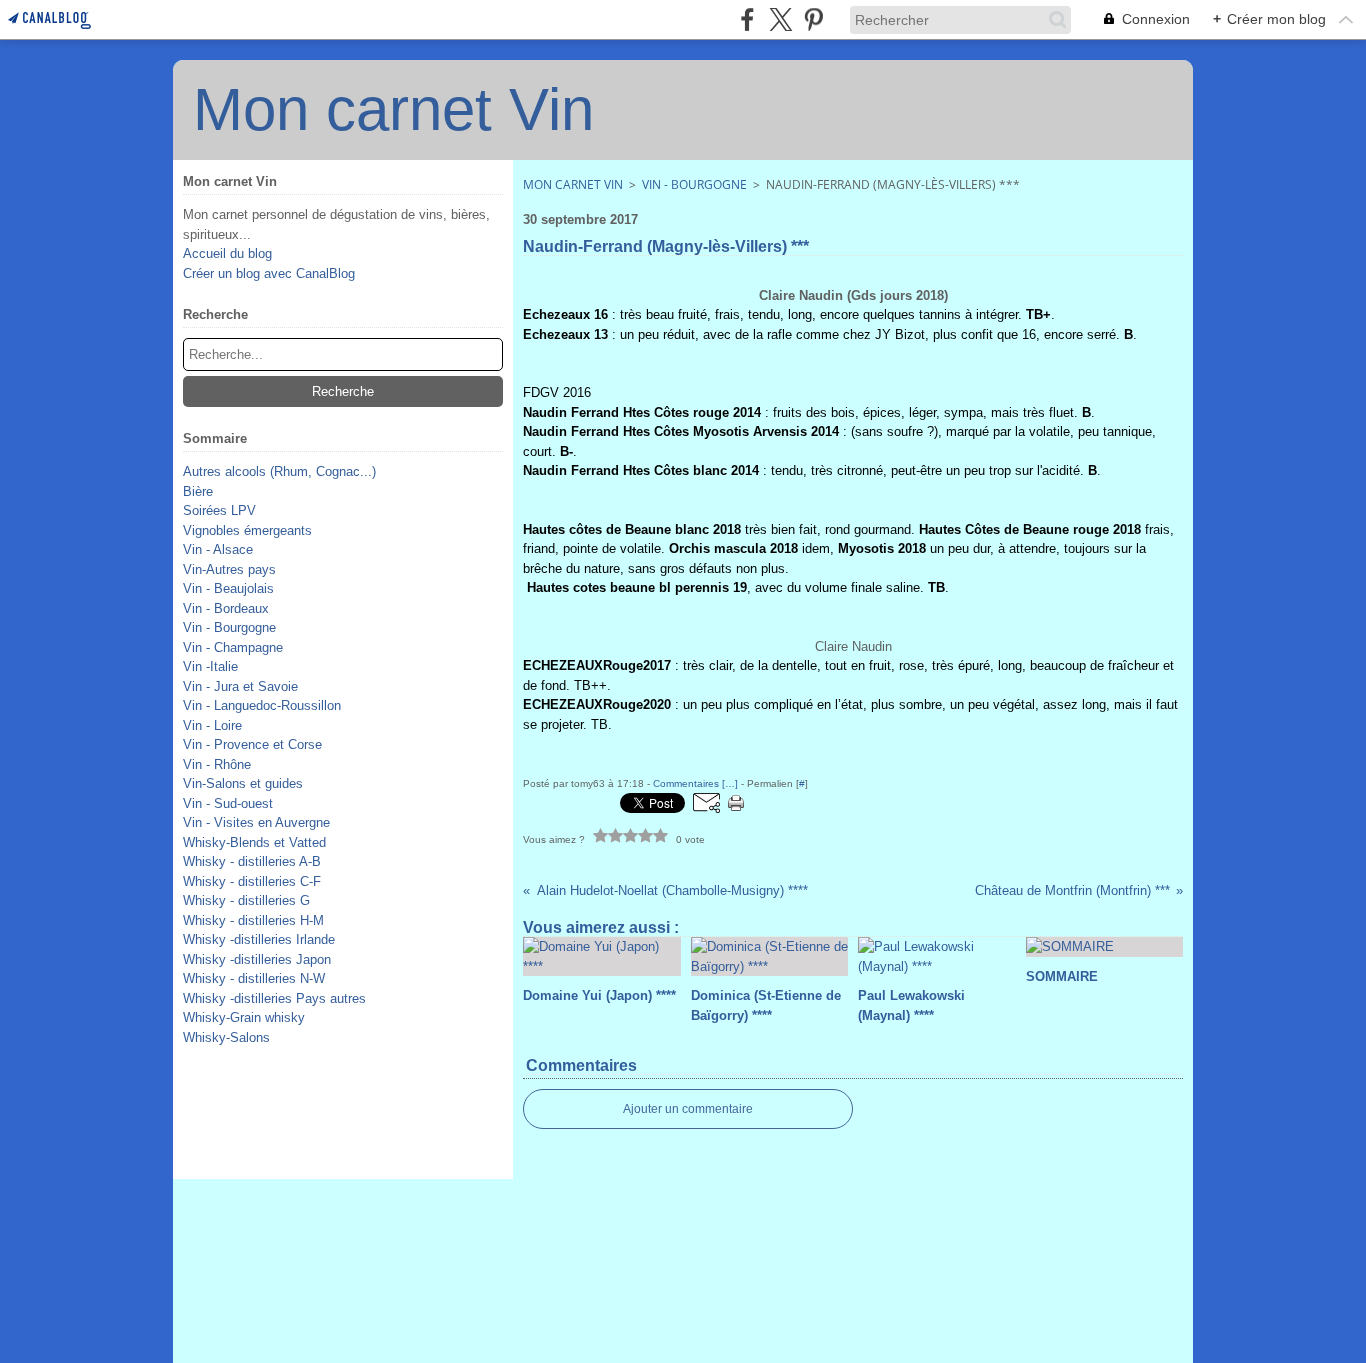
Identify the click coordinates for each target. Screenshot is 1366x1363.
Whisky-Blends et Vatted (254, 842)
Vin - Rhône (217, 764)
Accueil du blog (227, 253)
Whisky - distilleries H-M (253, 920)
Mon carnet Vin (573, 184)
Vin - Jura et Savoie (240, 686)
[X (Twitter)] (780, 19)
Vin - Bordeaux (226, 608)
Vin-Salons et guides (243, 783)
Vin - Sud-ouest (228, 803)
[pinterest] (813, 19)
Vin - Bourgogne (229, 627)
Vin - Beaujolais (228, 588)
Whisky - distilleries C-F (252, 881)
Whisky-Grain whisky (244, 1017)
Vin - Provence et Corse (252, 744)
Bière (198, 491)
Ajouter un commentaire (688, 1109)
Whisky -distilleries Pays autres (274, 998)
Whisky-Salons (226, 1037)
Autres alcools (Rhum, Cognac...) (279, 471)
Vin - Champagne (233, 647)
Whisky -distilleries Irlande (259, 939)
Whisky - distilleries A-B (252, 861)
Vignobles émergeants (247, 530)
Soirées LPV (219, 510)
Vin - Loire (212, 725)
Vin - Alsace (218, 549)
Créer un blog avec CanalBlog (269, 273)
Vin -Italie (210, 666)
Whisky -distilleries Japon (257, 959)
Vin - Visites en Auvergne (256, 822)
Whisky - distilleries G (246, 900)
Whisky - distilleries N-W (254, 978)
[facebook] (747, 19)
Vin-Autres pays (229, 569)
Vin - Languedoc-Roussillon (262, 705)
